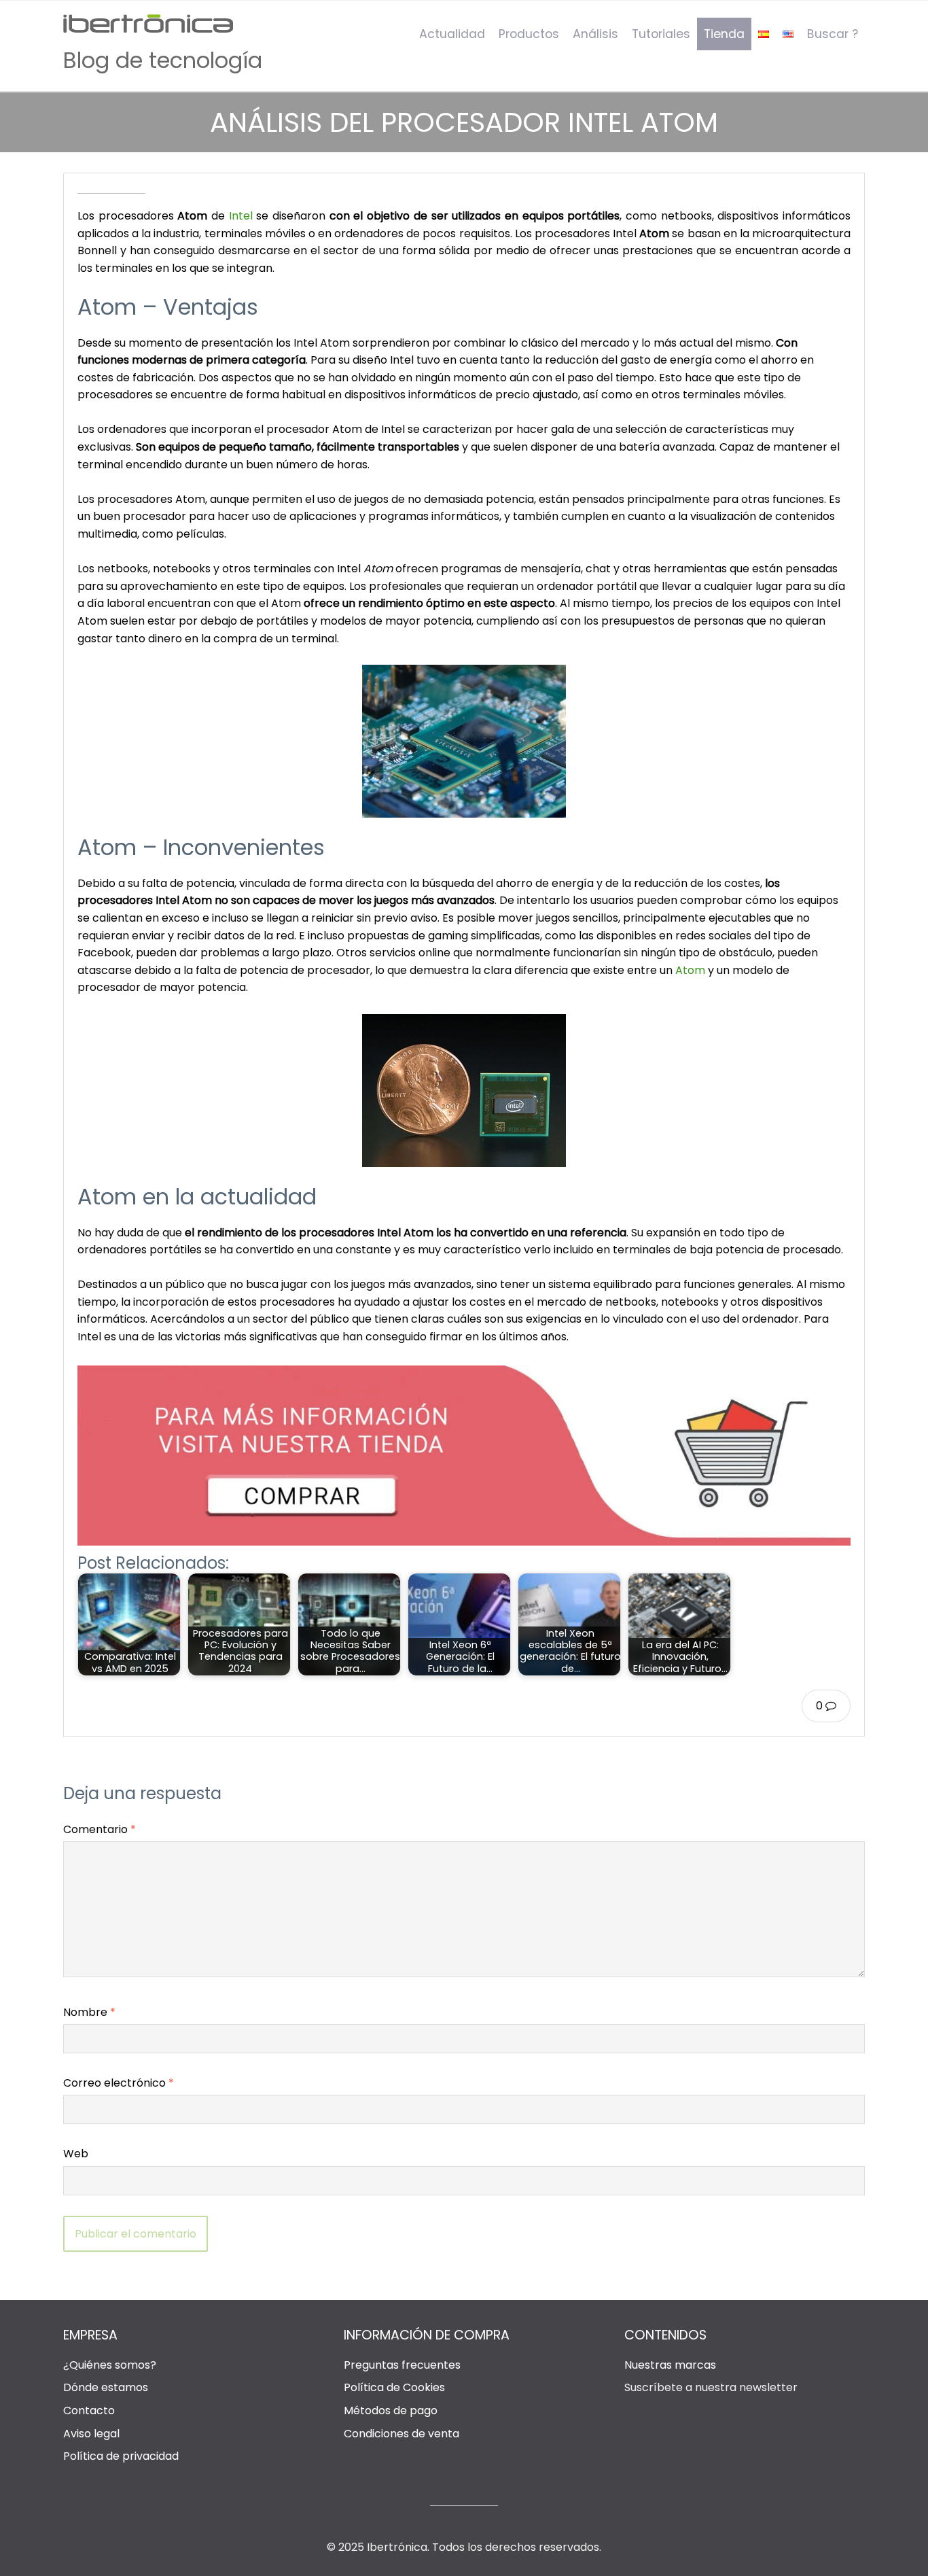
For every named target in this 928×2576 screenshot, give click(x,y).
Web (76, 2154)
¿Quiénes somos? (110, 2365)
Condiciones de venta (401, 2434)
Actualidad (452, 34)
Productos (529, 34)
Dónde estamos (106, 2387)
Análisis (595, 34)
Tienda (724, 34)
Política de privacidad (121, 2456)
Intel (241, 216)
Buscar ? (833, 34)
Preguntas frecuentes (402, 2365)
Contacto (89, 2410)
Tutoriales (661, 34)
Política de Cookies (394, 2387)
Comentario (100, 1829)
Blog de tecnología (163, 60)
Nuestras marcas (670, 2365)
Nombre (89, 2012)
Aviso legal (91, 2434)
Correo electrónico (119, 2083)
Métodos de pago (391, 2410)
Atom (690, 970)
